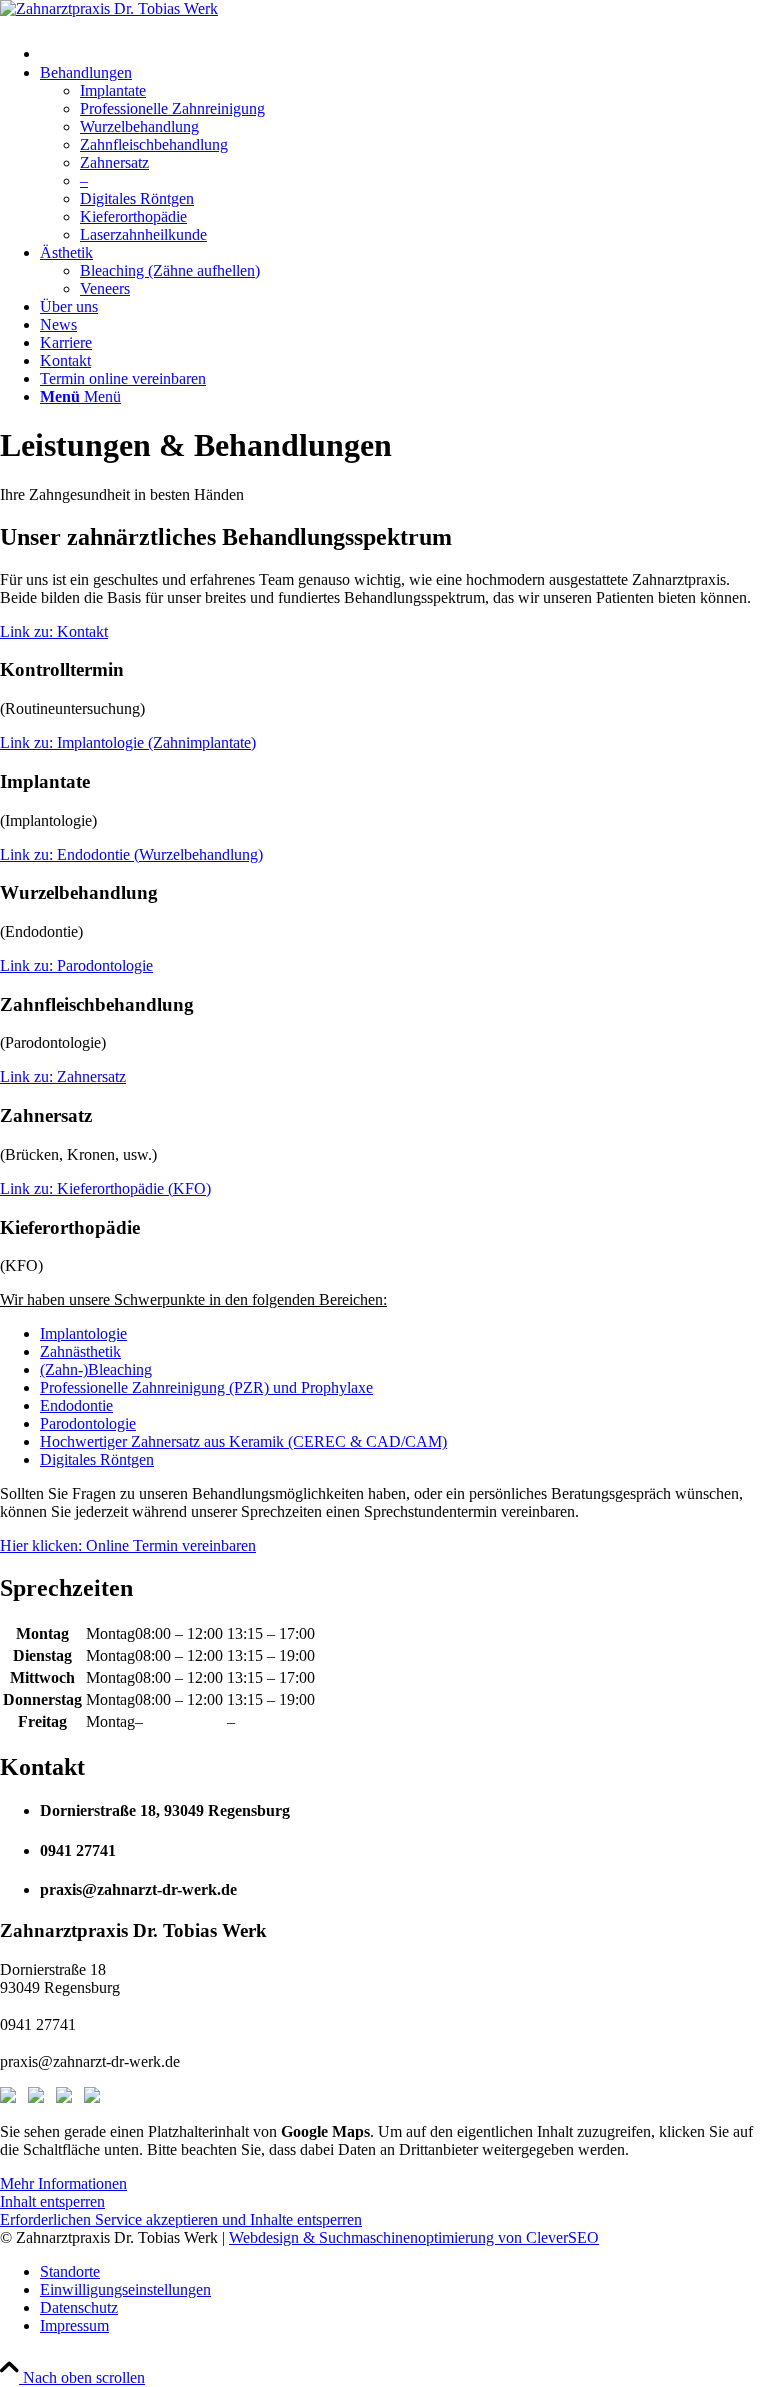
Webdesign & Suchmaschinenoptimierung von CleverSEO (414, 2237)
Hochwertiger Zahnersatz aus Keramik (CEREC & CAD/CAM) (243, 1441)
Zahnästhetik (80, 1351)
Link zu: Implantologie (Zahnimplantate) (128, 742)
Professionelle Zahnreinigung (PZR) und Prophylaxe (206, 1387)
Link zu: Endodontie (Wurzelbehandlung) (131, 854)
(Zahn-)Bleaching (96, 1369)
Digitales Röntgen (97, 1459)
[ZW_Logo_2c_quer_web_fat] (109, 8)
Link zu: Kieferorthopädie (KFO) (105, 1188)
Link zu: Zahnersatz (63, 1076)
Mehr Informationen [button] (63, 2183)
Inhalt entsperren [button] (52, 2201)
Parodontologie (88, 1423)
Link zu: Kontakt (54, 631)
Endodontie (76, 1405)
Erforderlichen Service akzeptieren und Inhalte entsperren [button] (181, 2219)
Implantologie (83, 1333)
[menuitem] (404, 49)
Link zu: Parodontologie (76, 965)
